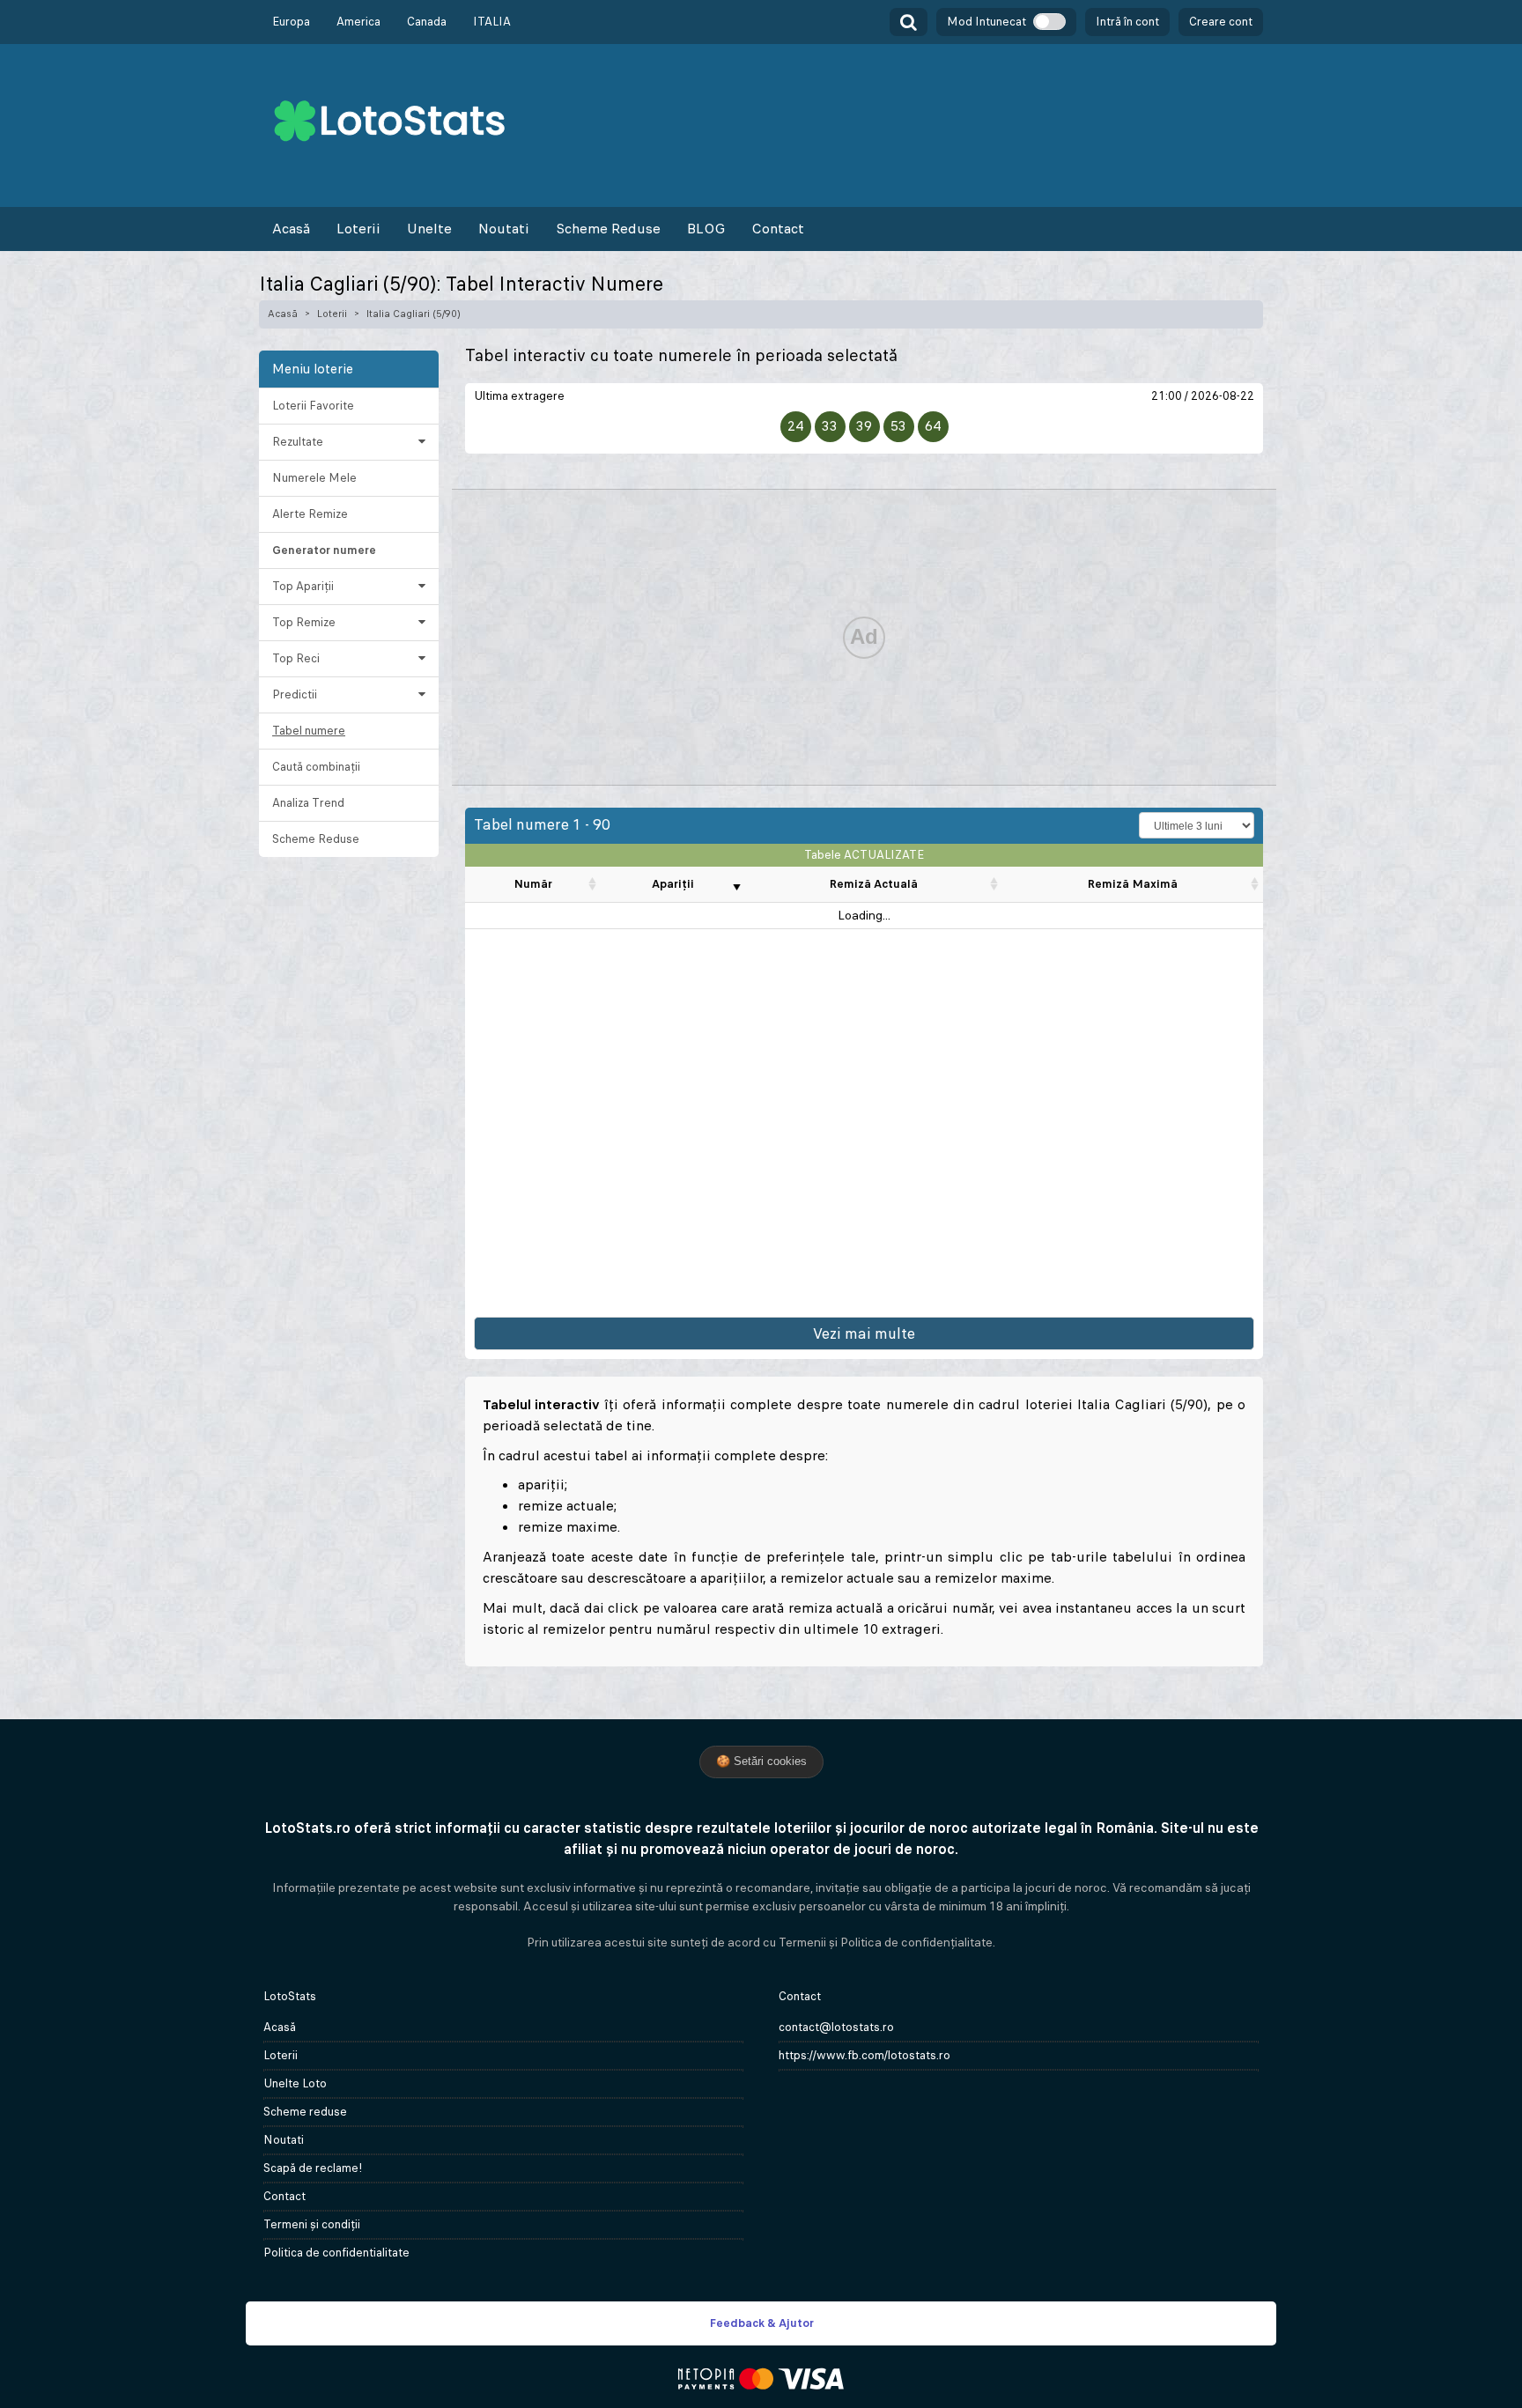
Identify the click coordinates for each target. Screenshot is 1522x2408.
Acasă (291, 229)
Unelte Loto (295, 2083)
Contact (778, 229)
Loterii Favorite (313, 406)
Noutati (504, 229)
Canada (427, 22)
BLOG (706, 229)
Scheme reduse (305, 2112)
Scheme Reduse (608, 229)
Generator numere (324, 550)
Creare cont (1221, 22)
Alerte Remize (310, 514)
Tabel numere (309, 731)
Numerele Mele (314, 478)
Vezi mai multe (864, 1333)
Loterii (358, 229)
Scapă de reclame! (313, 2168)
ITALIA (492, 22)
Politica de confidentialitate (336, 2253)
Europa (291, 22)
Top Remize (304, 622)
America (358, 22)
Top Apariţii (303, 586)
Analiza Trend (308, 803)
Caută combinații (316, 767)
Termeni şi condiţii (312, 2224)
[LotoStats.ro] (389, 119)
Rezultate (298, 442)
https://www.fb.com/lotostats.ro (864, 2055)
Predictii (295, 694)
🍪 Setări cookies (761, 1761)
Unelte (429, 229)
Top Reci (296, 658)
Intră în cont (1127, 22)
